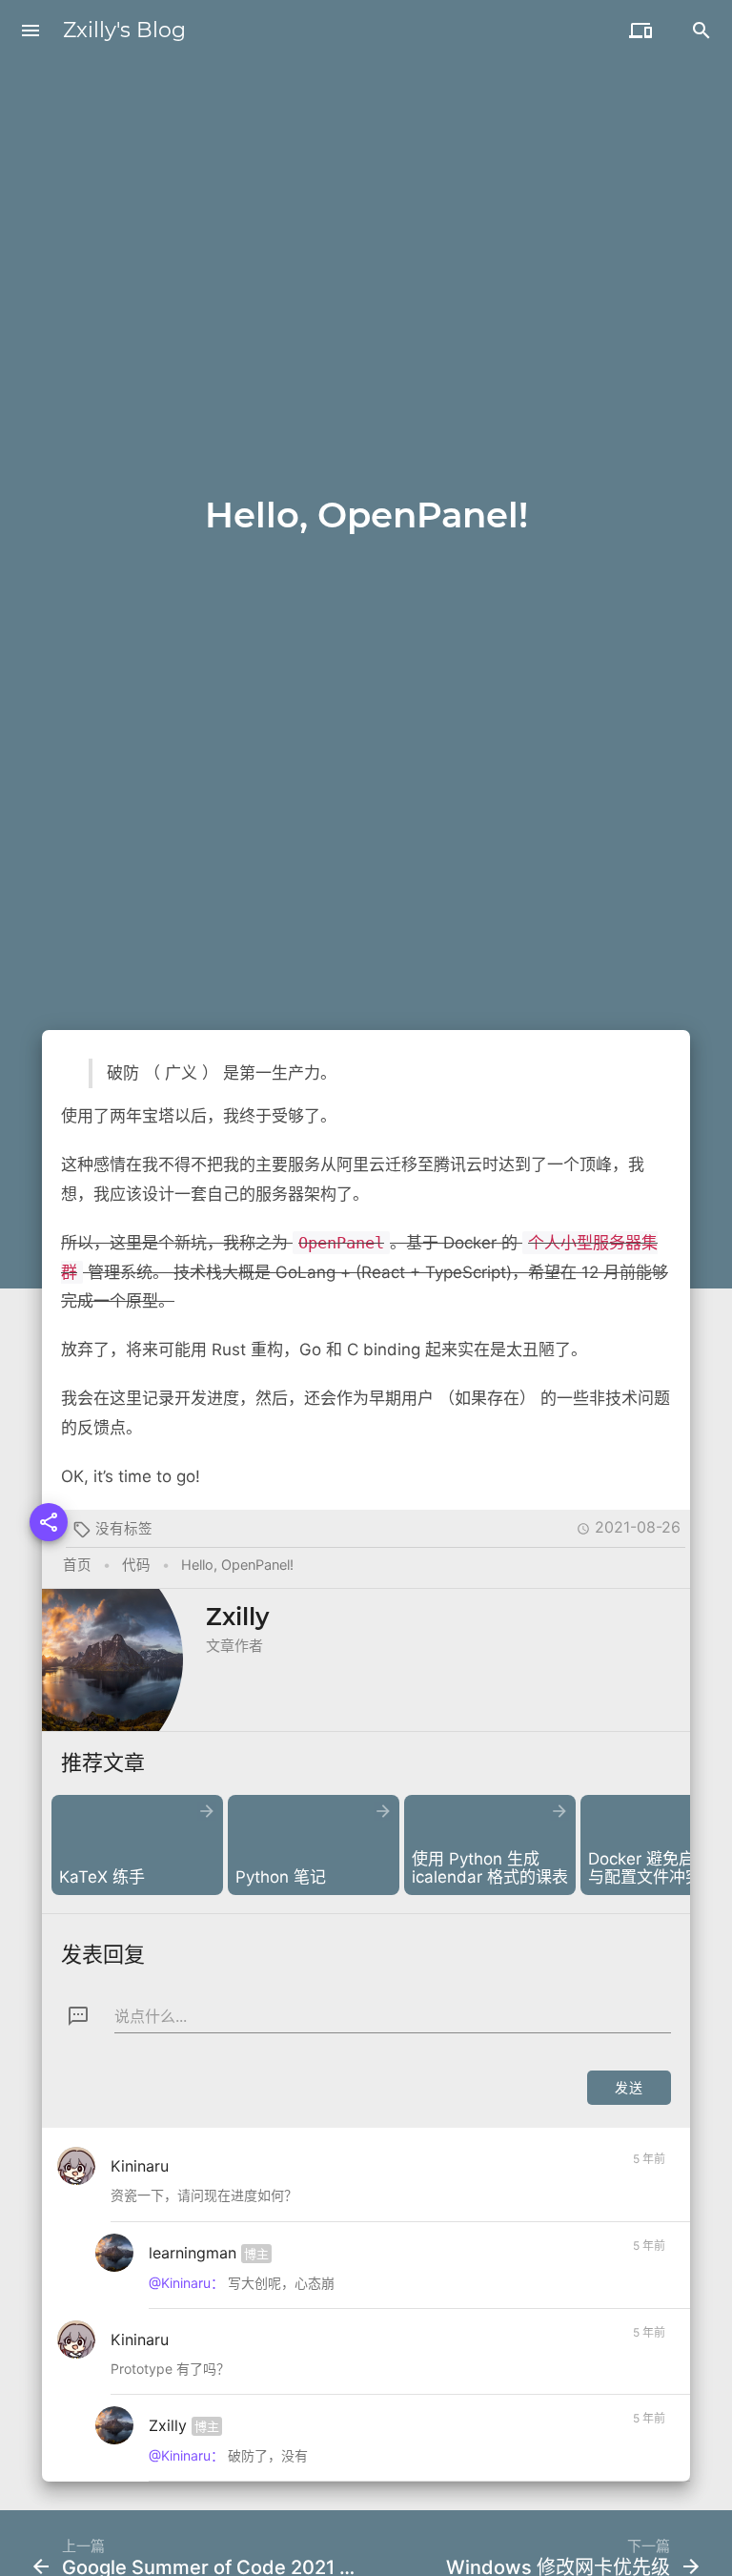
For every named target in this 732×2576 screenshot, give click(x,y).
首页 (77, 1565)
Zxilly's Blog (124, 30)
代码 (136, 1565)
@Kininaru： (186, 2283)
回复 (643, 2200)
